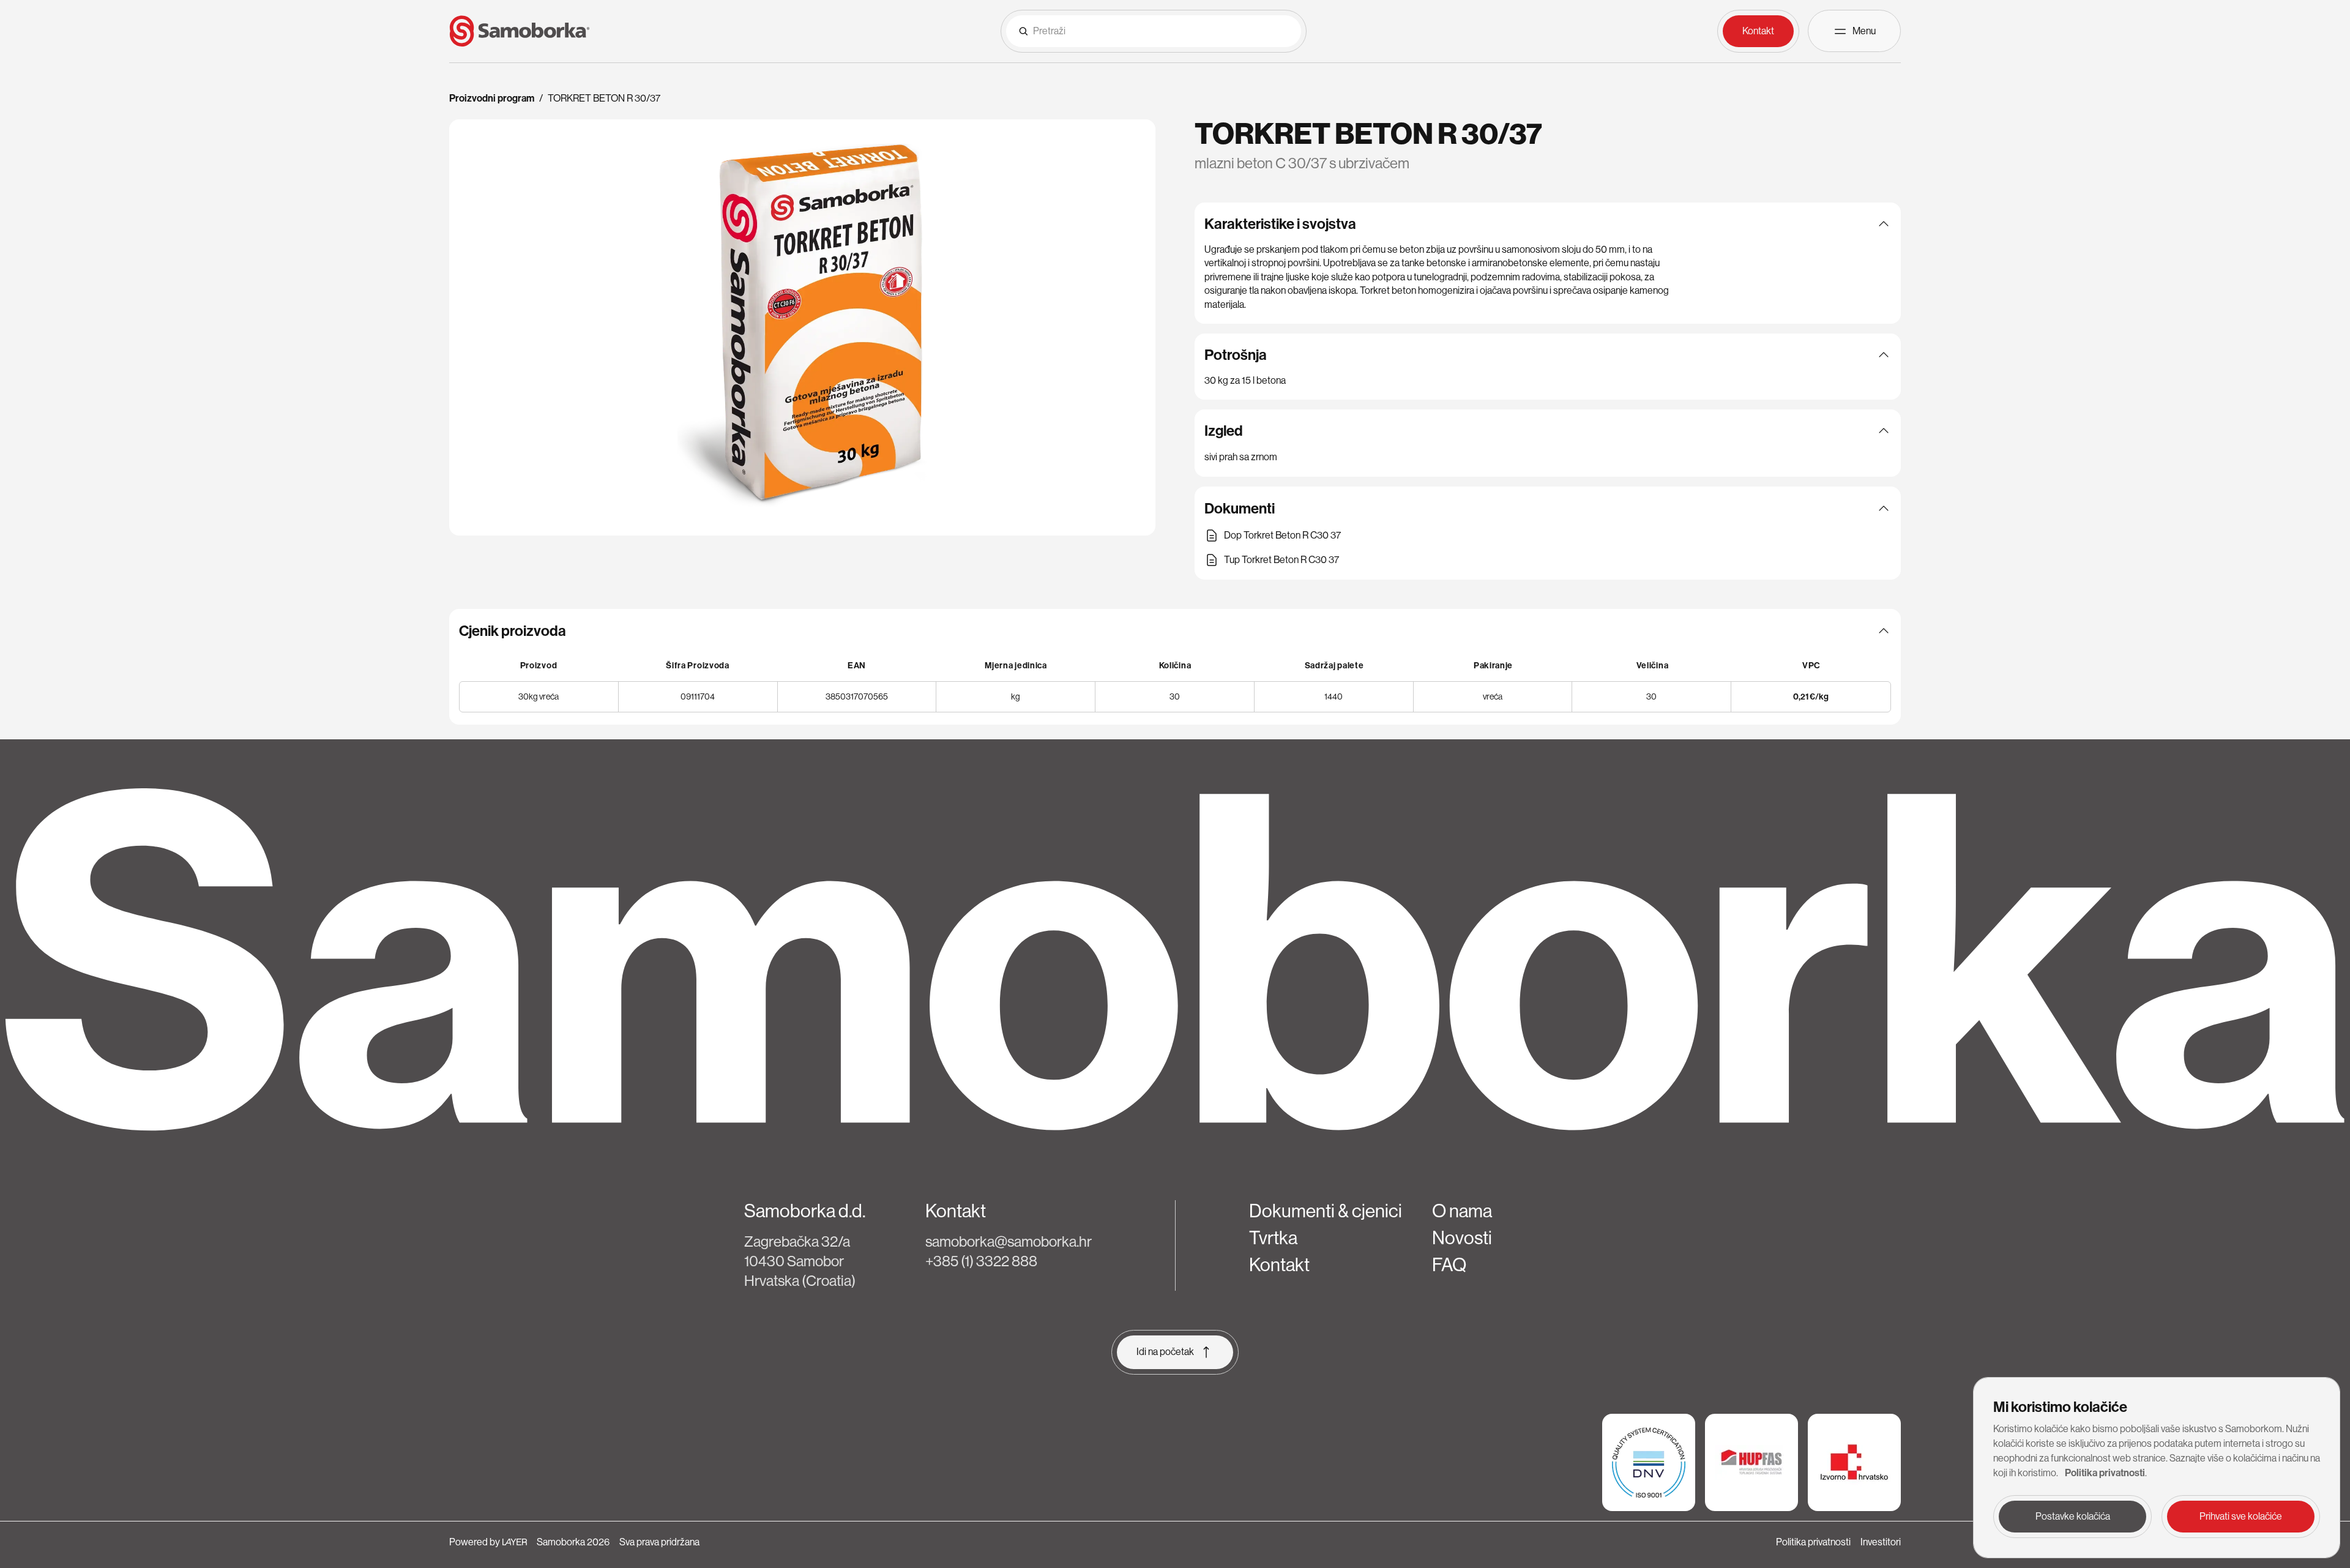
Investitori (1881, 1542)
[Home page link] (520, 31)
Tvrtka (1273, 1238)
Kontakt (1279, 1265)
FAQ (1449, 1265)
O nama (1462, 1211)
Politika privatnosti (1813, 1542)
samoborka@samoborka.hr (1009, 1241)
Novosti (1462, 1238)
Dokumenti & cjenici (1326, 1211)
